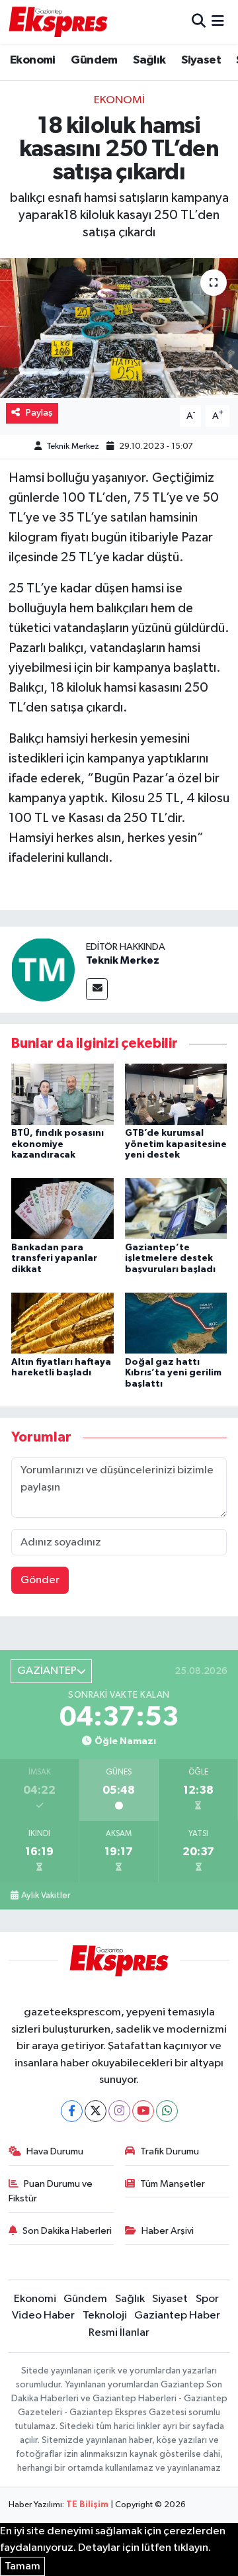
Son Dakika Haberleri (67, 2231)
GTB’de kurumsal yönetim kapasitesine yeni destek (176, 1144)
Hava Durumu (55, 2151)
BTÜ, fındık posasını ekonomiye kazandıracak (58, 1144)
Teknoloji (105, 2316)
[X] (96, 2111)
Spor (207, 2299)
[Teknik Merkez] (43, 969)
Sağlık (149, 60)
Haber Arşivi (168, 2231)
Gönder (40, 1580)
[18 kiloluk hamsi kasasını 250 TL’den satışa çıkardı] (119, 328)
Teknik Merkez (73, 446)
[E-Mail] (97, 989)
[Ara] (199, 22)
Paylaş (39, 413)
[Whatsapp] (167, 2111)
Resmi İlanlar (119, 2333)
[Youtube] (143, 2111)
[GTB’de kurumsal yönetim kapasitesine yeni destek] (176, 1094)
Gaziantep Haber (177, 2316)
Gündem (94, 60)
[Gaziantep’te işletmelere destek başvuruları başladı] (176, 1208)
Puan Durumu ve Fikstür (51, 2191)
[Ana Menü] (218, 22)
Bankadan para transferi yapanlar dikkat (54, 1259)
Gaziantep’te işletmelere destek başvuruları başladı (170, 1259)
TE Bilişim (87, 2505)
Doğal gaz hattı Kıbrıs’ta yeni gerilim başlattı (173, 1373)
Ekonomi (33, 60)
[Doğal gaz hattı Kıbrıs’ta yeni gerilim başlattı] (176, 1323)
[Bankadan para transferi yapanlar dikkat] (62, 1208)
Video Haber (43, 2316)
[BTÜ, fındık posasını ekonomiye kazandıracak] (62, 1094)
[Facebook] (72, 2111)
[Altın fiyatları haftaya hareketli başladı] (62, 1323)
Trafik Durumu (170, 2151)
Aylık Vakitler (46, 1896)
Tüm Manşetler (173, 2184)
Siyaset (201, 60)
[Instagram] (119, 2111)
